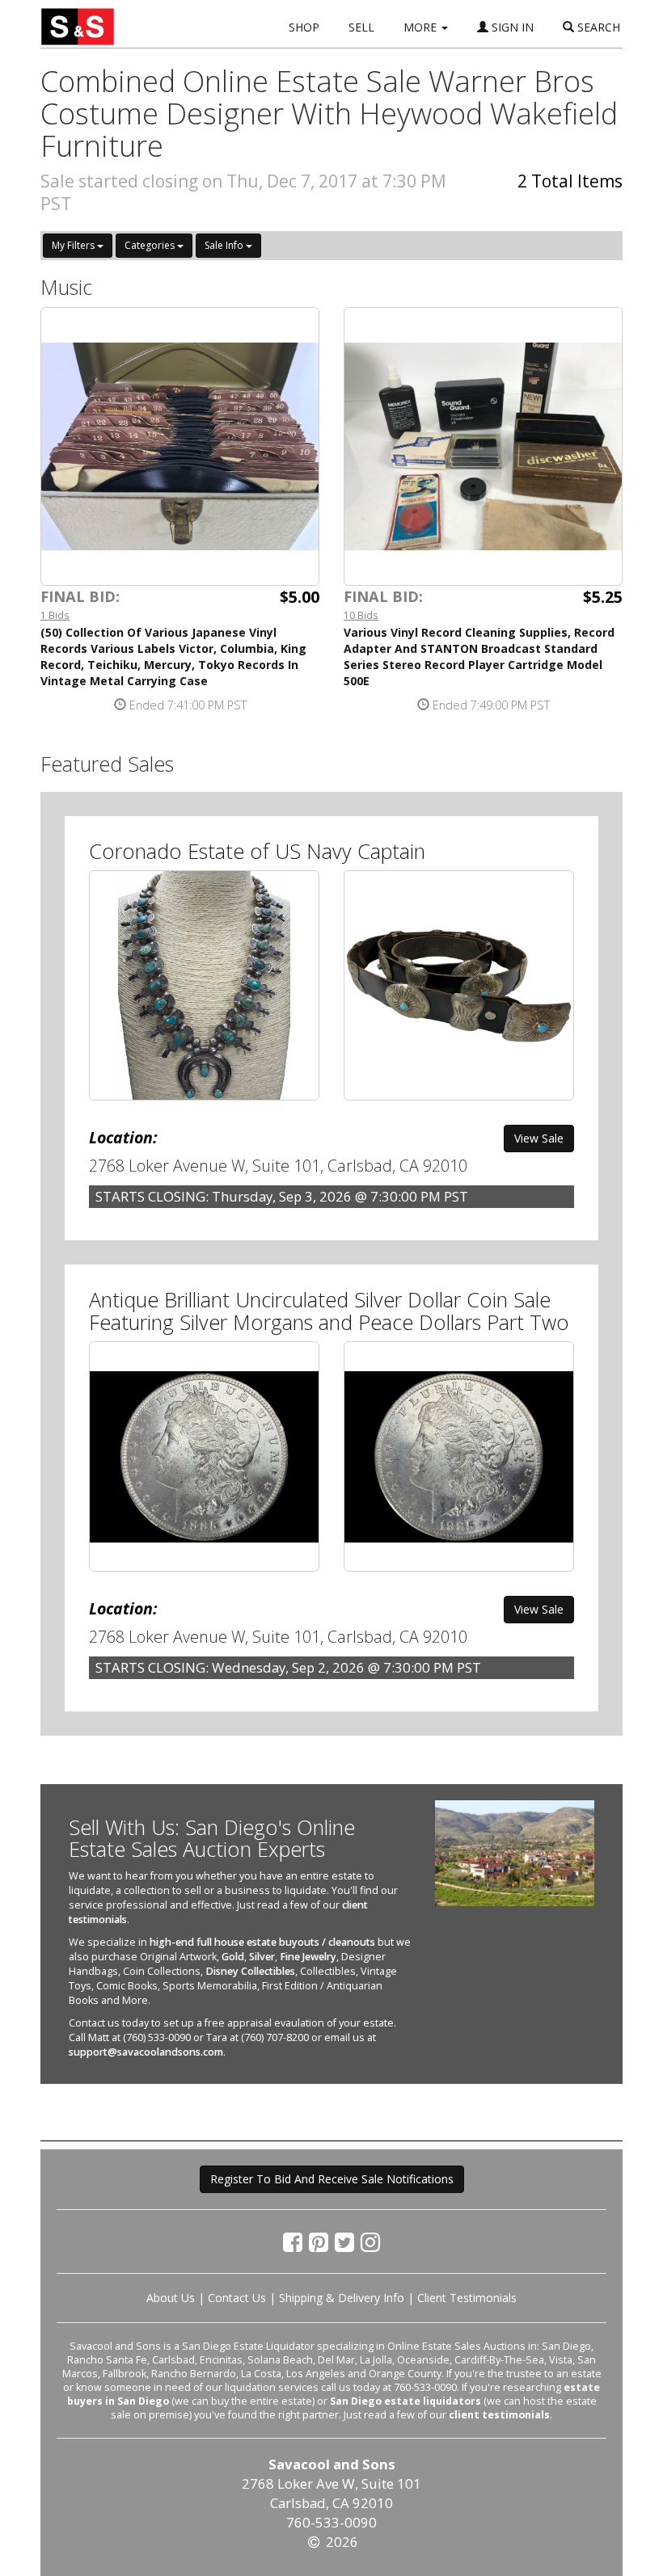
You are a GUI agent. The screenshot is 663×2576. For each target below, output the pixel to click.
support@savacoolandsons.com (146, 2052)
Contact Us (237, 2298)
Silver (262, 1957)
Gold (233, 1957)
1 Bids (55, 615)
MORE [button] (422, 27)
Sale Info (225, 245)
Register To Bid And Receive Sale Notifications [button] (332, 2179)
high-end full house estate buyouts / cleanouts (262, 1942)
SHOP (304, 27)
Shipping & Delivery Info (342, 2298)
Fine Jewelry (308, 1957)
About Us (171, 2298)
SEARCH (597, 27)
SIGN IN (511, 27)
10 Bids (361, 615)
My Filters (74, 245)
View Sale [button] (539, 1138)
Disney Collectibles (250, 1971)
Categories (151, 245)
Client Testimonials (467, 2298)
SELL (361, 27)
